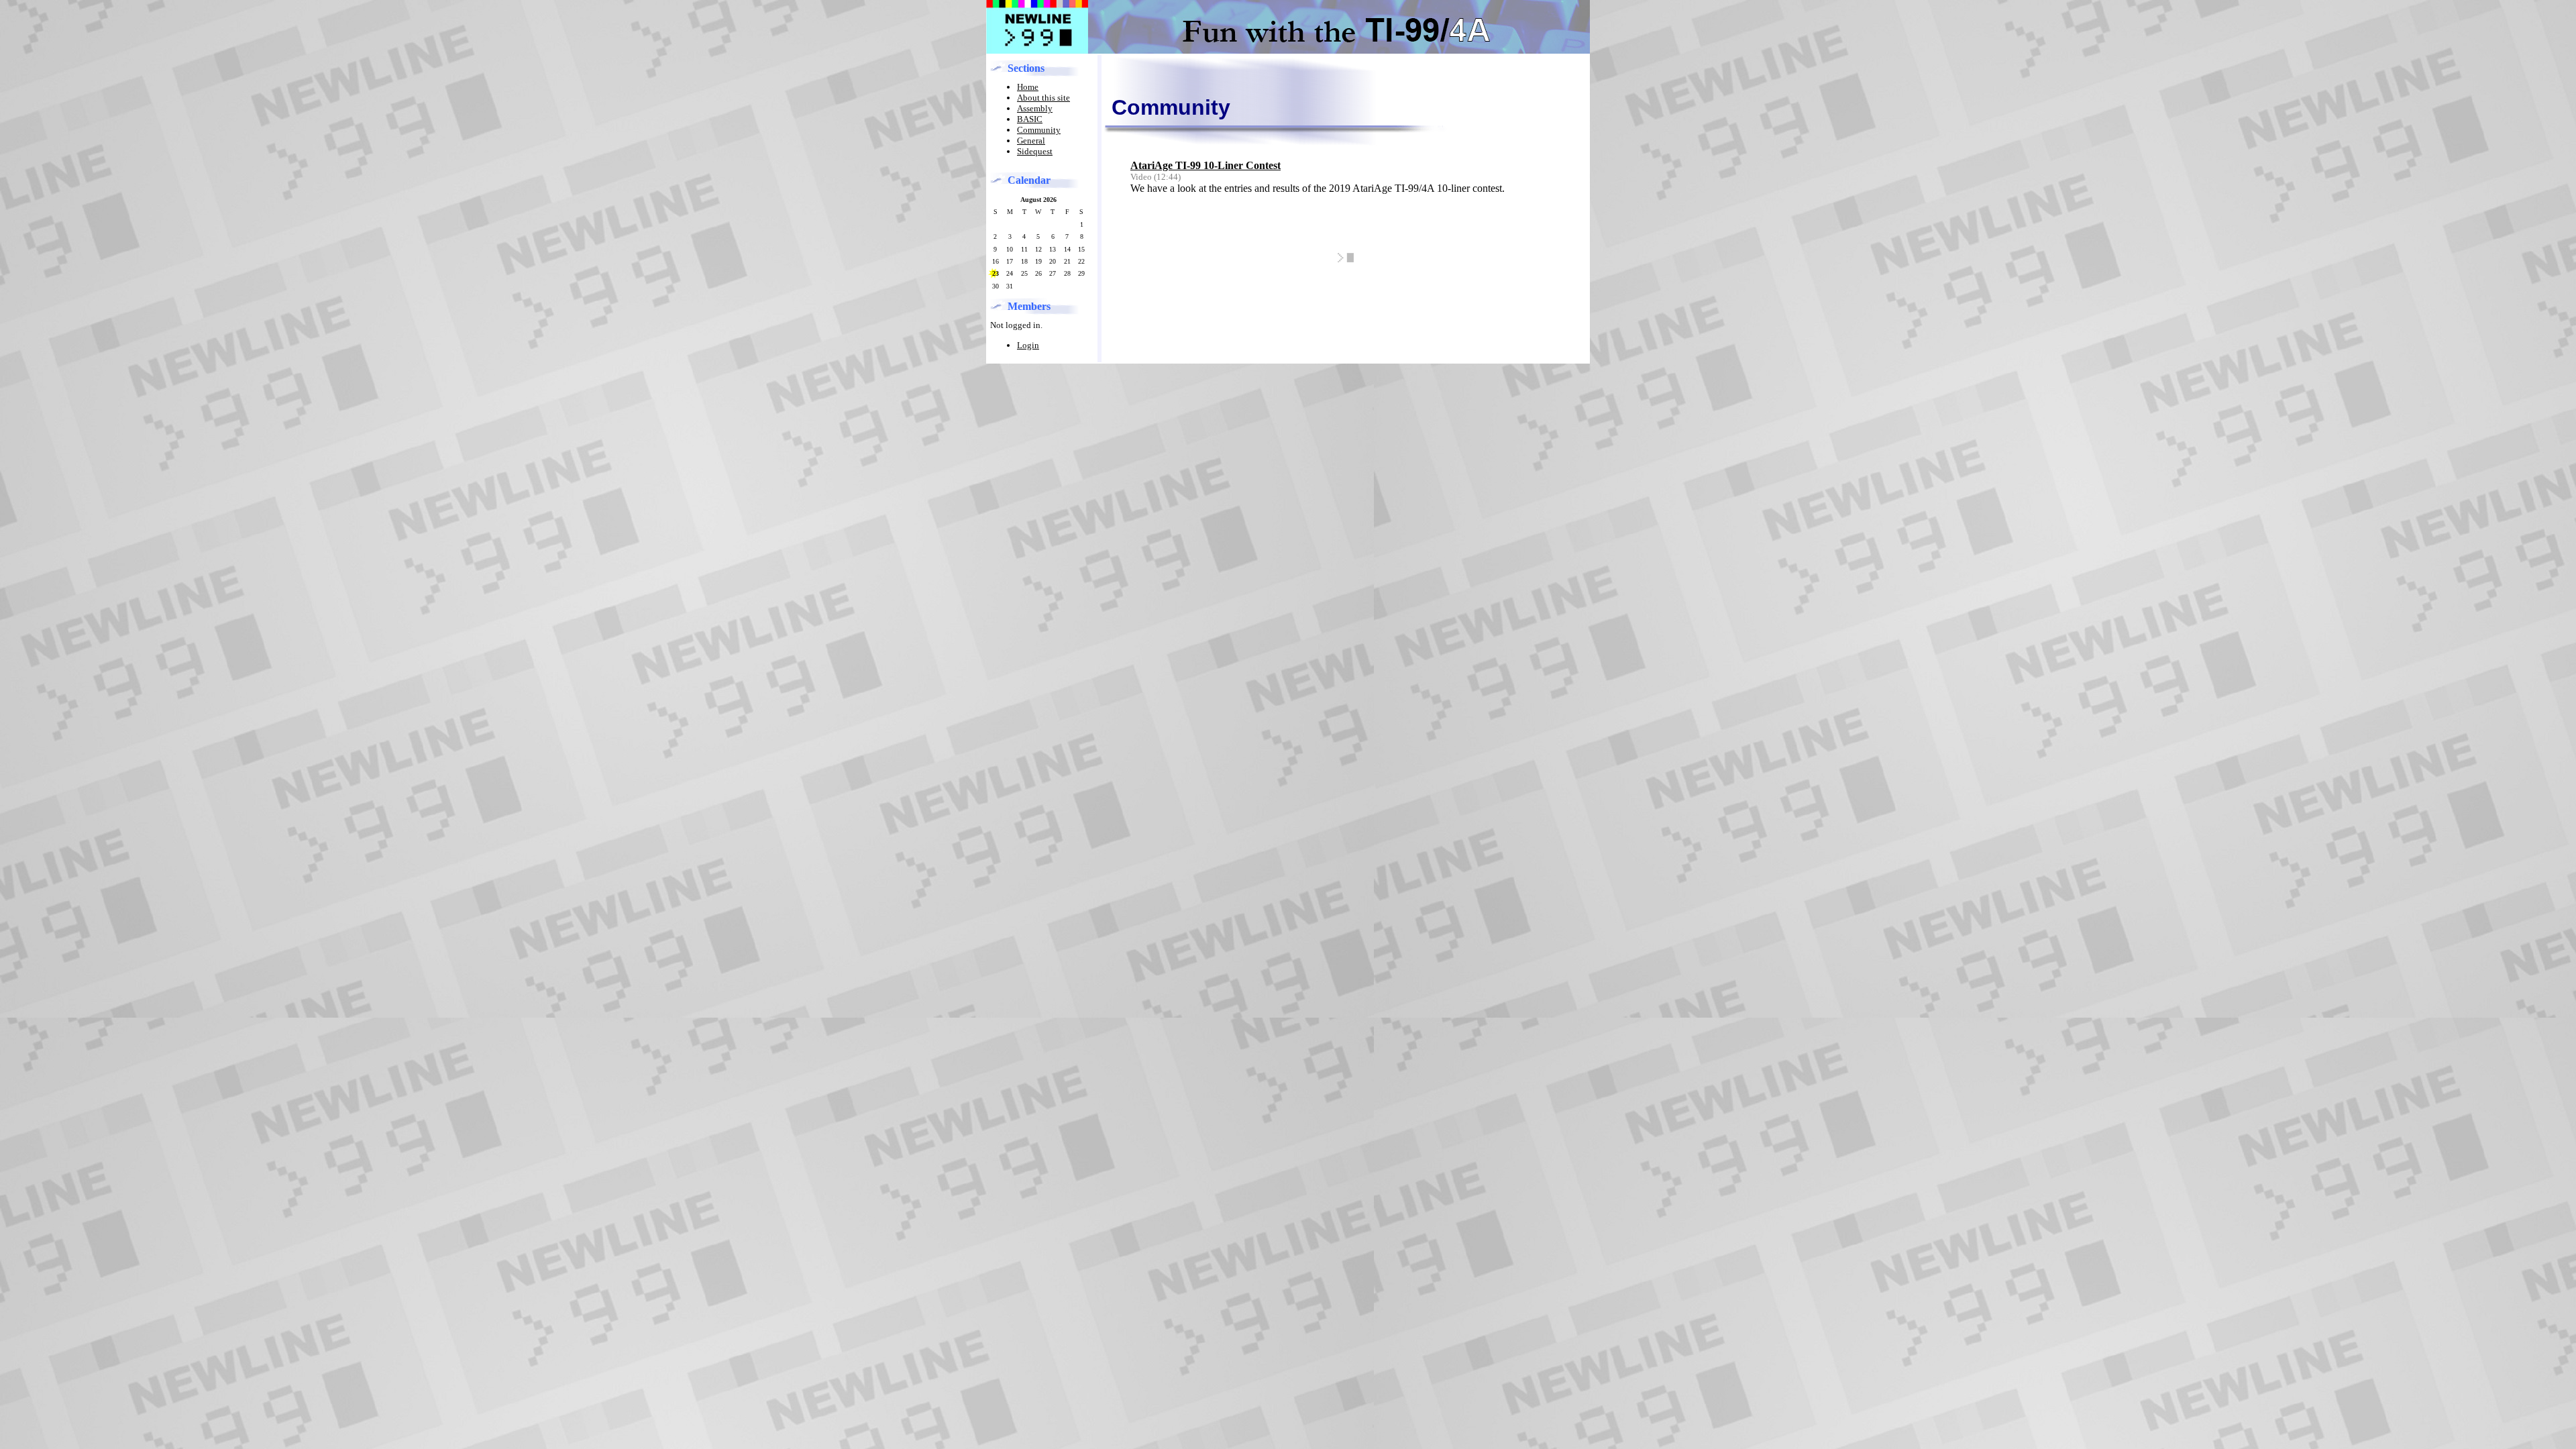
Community (1039, 130)
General (1031, 141)
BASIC (1030, 119)
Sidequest (1035, 151)
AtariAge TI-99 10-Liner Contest (1205, 165)
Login (1028, 345)
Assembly (1035, 108)
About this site (1043, 98)
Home (1028, 87)
